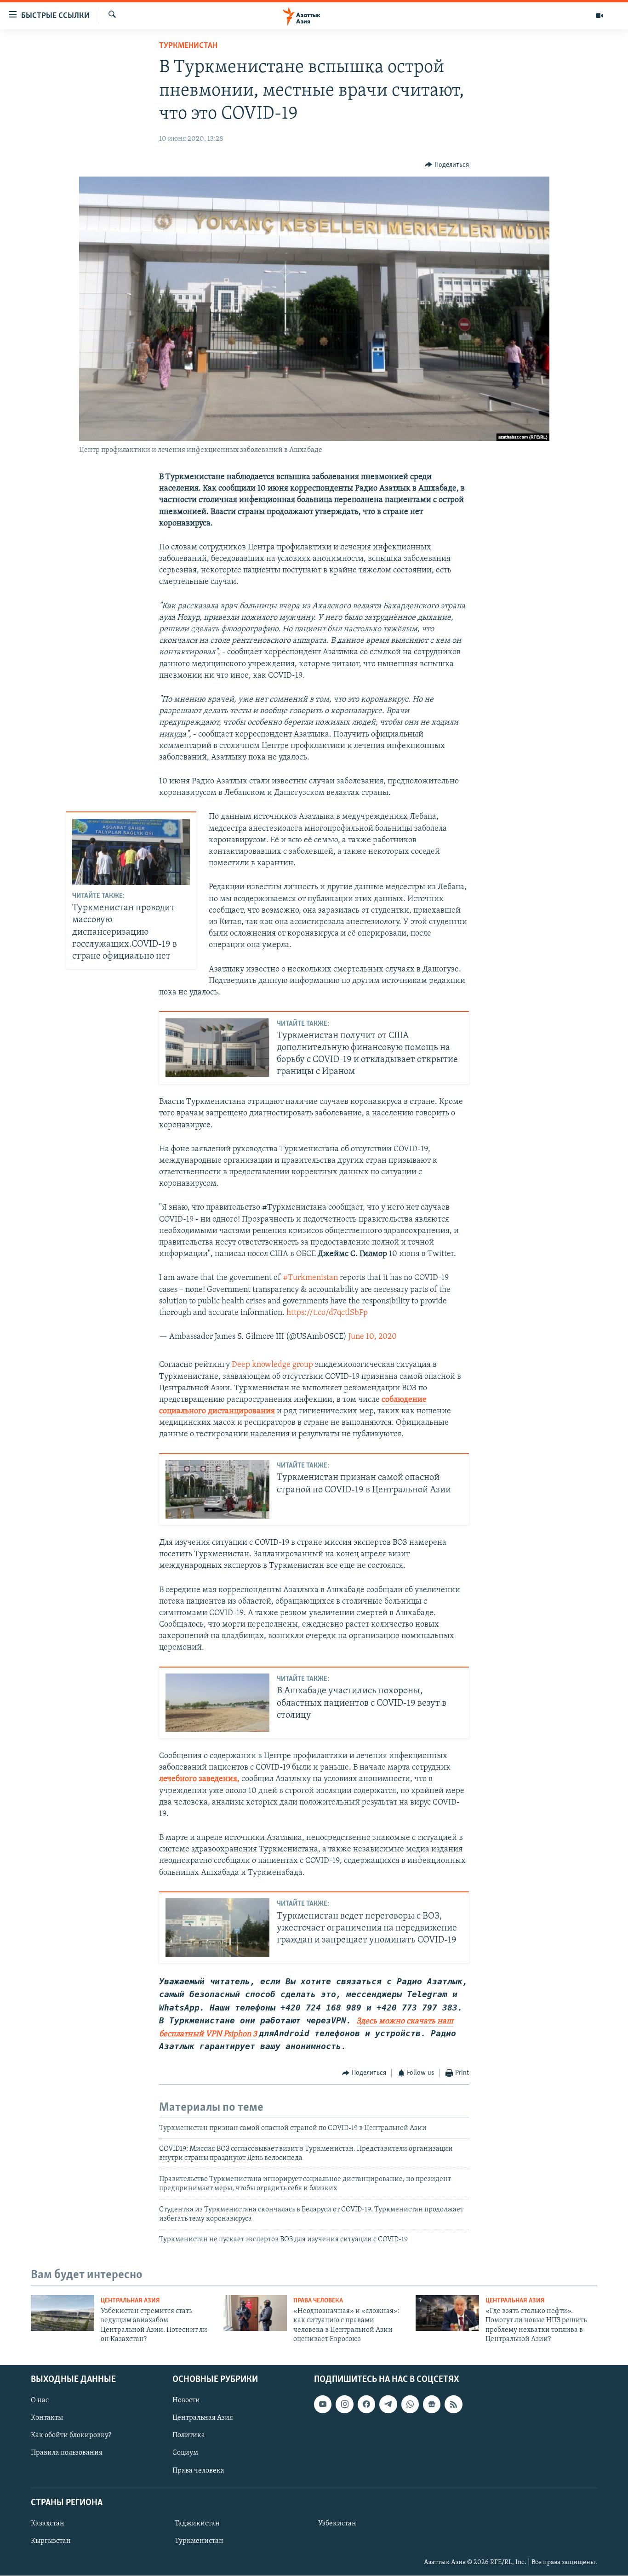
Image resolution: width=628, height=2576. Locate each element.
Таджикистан (197, 2524)
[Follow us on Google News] (432, 2405)
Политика (189, 2436)
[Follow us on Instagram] (344, 2405)
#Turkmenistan (310, 1278)
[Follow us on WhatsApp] (410, 2405)
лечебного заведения (198, 1779)
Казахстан (48, 2524)
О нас (40, 2401)
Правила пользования (67, 2453)
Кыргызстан (51, 2541)
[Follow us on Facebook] (366, 2405)
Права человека (318, 2301)
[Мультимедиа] (599, 16)
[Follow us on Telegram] (388, 2405)
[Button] (447, 165)
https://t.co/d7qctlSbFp (327, 1313)
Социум (185, 2453)
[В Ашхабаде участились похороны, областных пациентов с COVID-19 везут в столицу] (217, 1703)
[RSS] (453, 2405)
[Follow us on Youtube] (323, 2405)
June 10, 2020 (373, 1337)
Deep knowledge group (272, 1365)
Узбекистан (337, 2524)
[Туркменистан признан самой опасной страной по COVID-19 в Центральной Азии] (217, 1489)
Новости (186, 2401)
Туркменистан (188, 46)
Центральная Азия (130, 2301)
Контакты (47, 2418)
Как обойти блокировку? (71, 2436)
